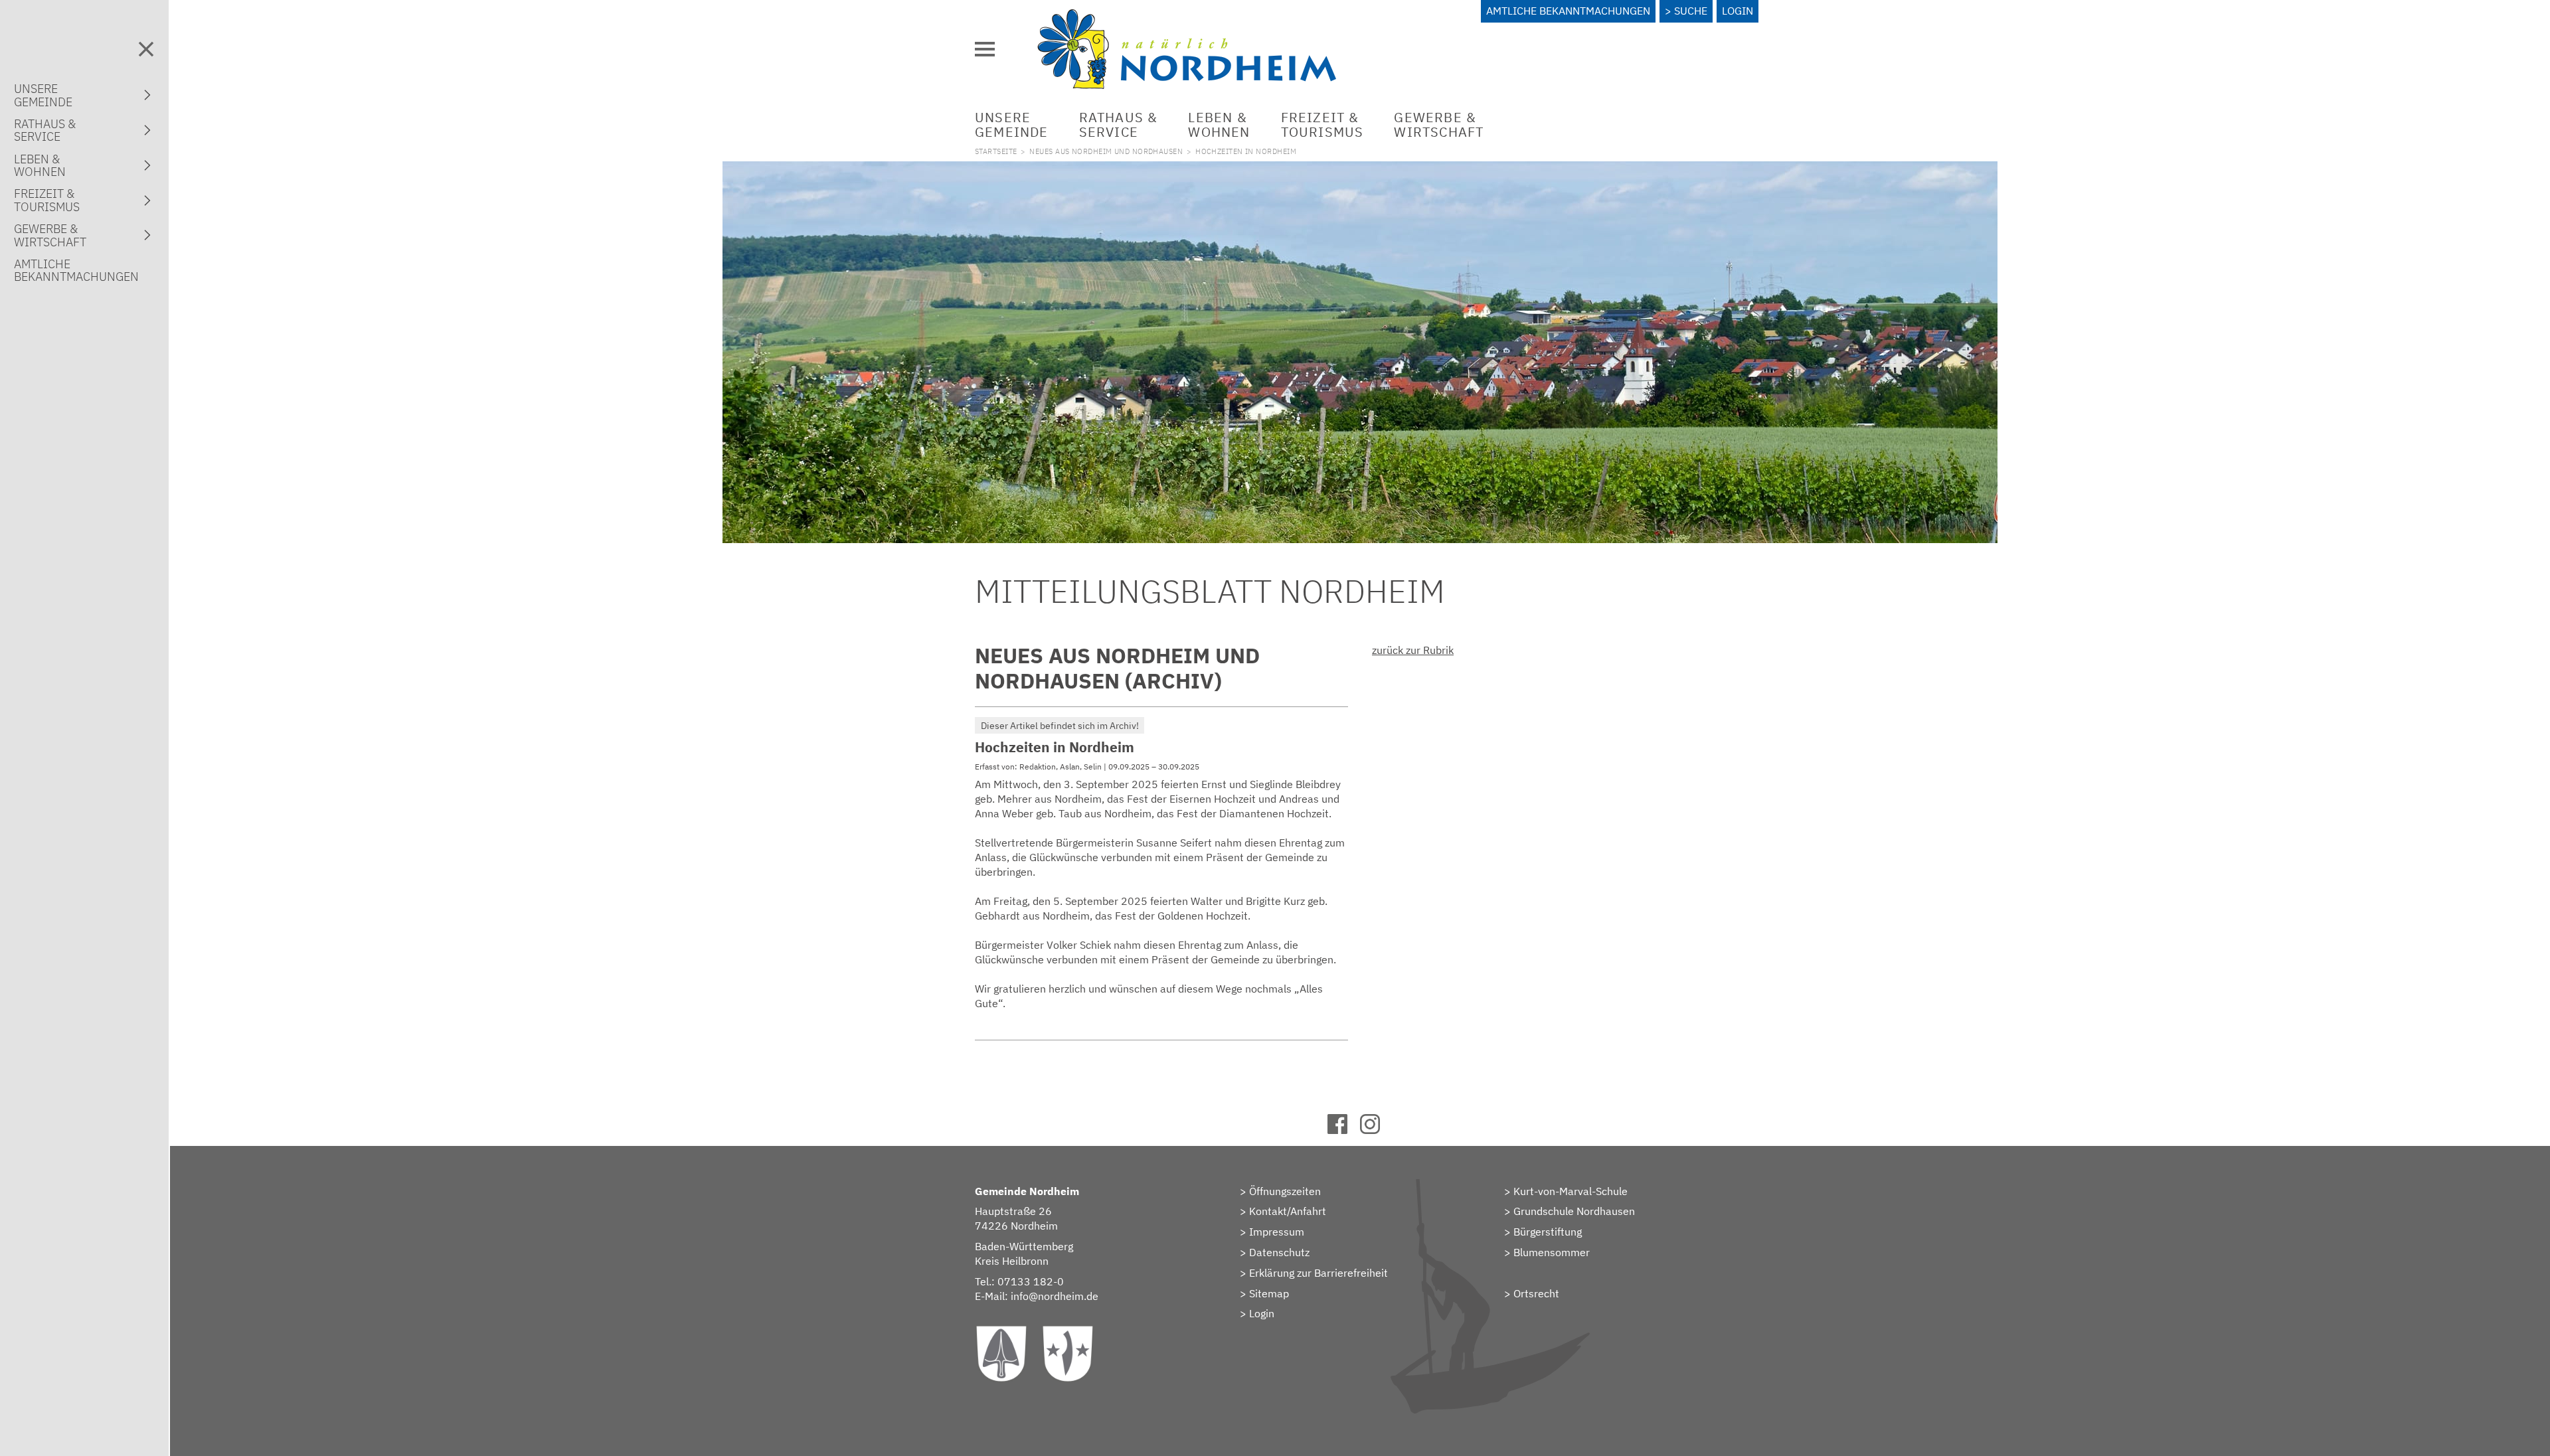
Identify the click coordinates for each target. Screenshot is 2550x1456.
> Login (1257, 1313)
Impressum (1277, 1232)
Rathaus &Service (1119, 124)
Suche (1691, 11)
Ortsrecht (1536, 1293)
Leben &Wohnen (1219, 124)
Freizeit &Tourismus (1322, 124)
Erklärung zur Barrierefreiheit (1318, 1273)
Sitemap (1269, 1293)
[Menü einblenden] (985, 49)
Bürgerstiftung (1548, 1232)
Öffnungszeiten (1285, 1191)
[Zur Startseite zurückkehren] (1187, 17)
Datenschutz (1279, 1252)
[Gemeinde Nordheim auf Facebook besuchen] (1344, 1130)
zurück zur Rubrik (1413, 650)
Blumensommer (1552, 1252)
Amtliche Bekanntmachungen (1568, 11)
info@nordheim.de (1055, 1296)
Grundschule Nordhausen (1574, 1211)
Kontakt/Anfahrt (1288, 1211)
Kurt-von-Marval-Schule (1571, 1191)
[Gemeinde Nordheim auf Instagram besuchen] (1376, 1130)
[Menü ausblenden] (146, 49)
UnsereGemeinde (1012, 124)
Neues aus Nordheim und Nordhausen (1106, 151)
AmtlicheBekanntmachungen (76, 270)
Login (1738, 11)
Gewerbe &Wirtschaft (1439, 124)
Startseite (996, 151)
